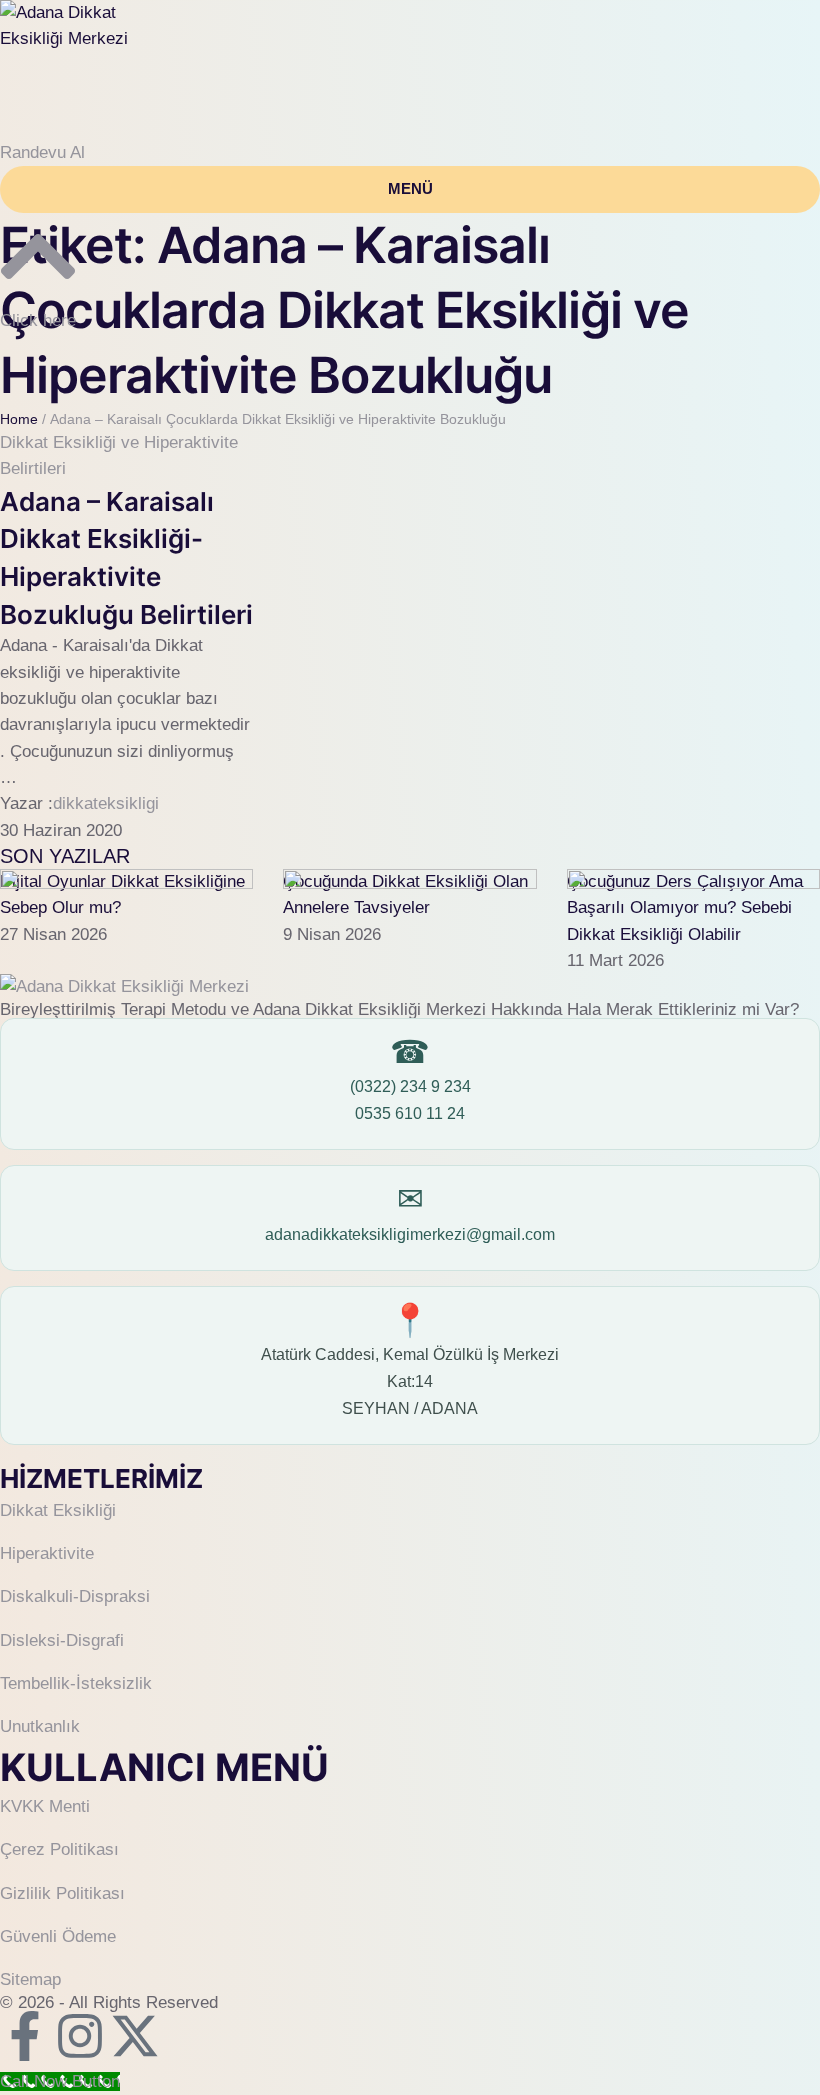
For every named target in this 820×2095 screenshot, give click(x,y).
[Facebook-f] (25, 2036)
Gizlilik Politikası (62, 1893)
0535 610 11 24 (410, 1113)
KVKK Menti (45, 1806)
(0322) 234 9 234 (410, 1086)
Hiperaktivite (47, 1553)
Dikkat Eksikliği (58, 1510)
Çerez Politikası (59, 1849)
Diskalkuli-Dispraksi (75, 1596)
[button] (42, 152)
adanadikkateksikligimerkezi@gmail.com (410, 1234)
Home (19, 419)
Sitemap (30, 1979)
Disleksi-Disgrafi (62, 1640)
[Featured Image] (126, 883)
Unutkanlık (40, 1726)
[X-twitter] (135, 2036)
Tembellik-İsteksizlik (76, 1683)
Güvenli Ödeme (58, 1936)
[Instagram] (80, 2036)
